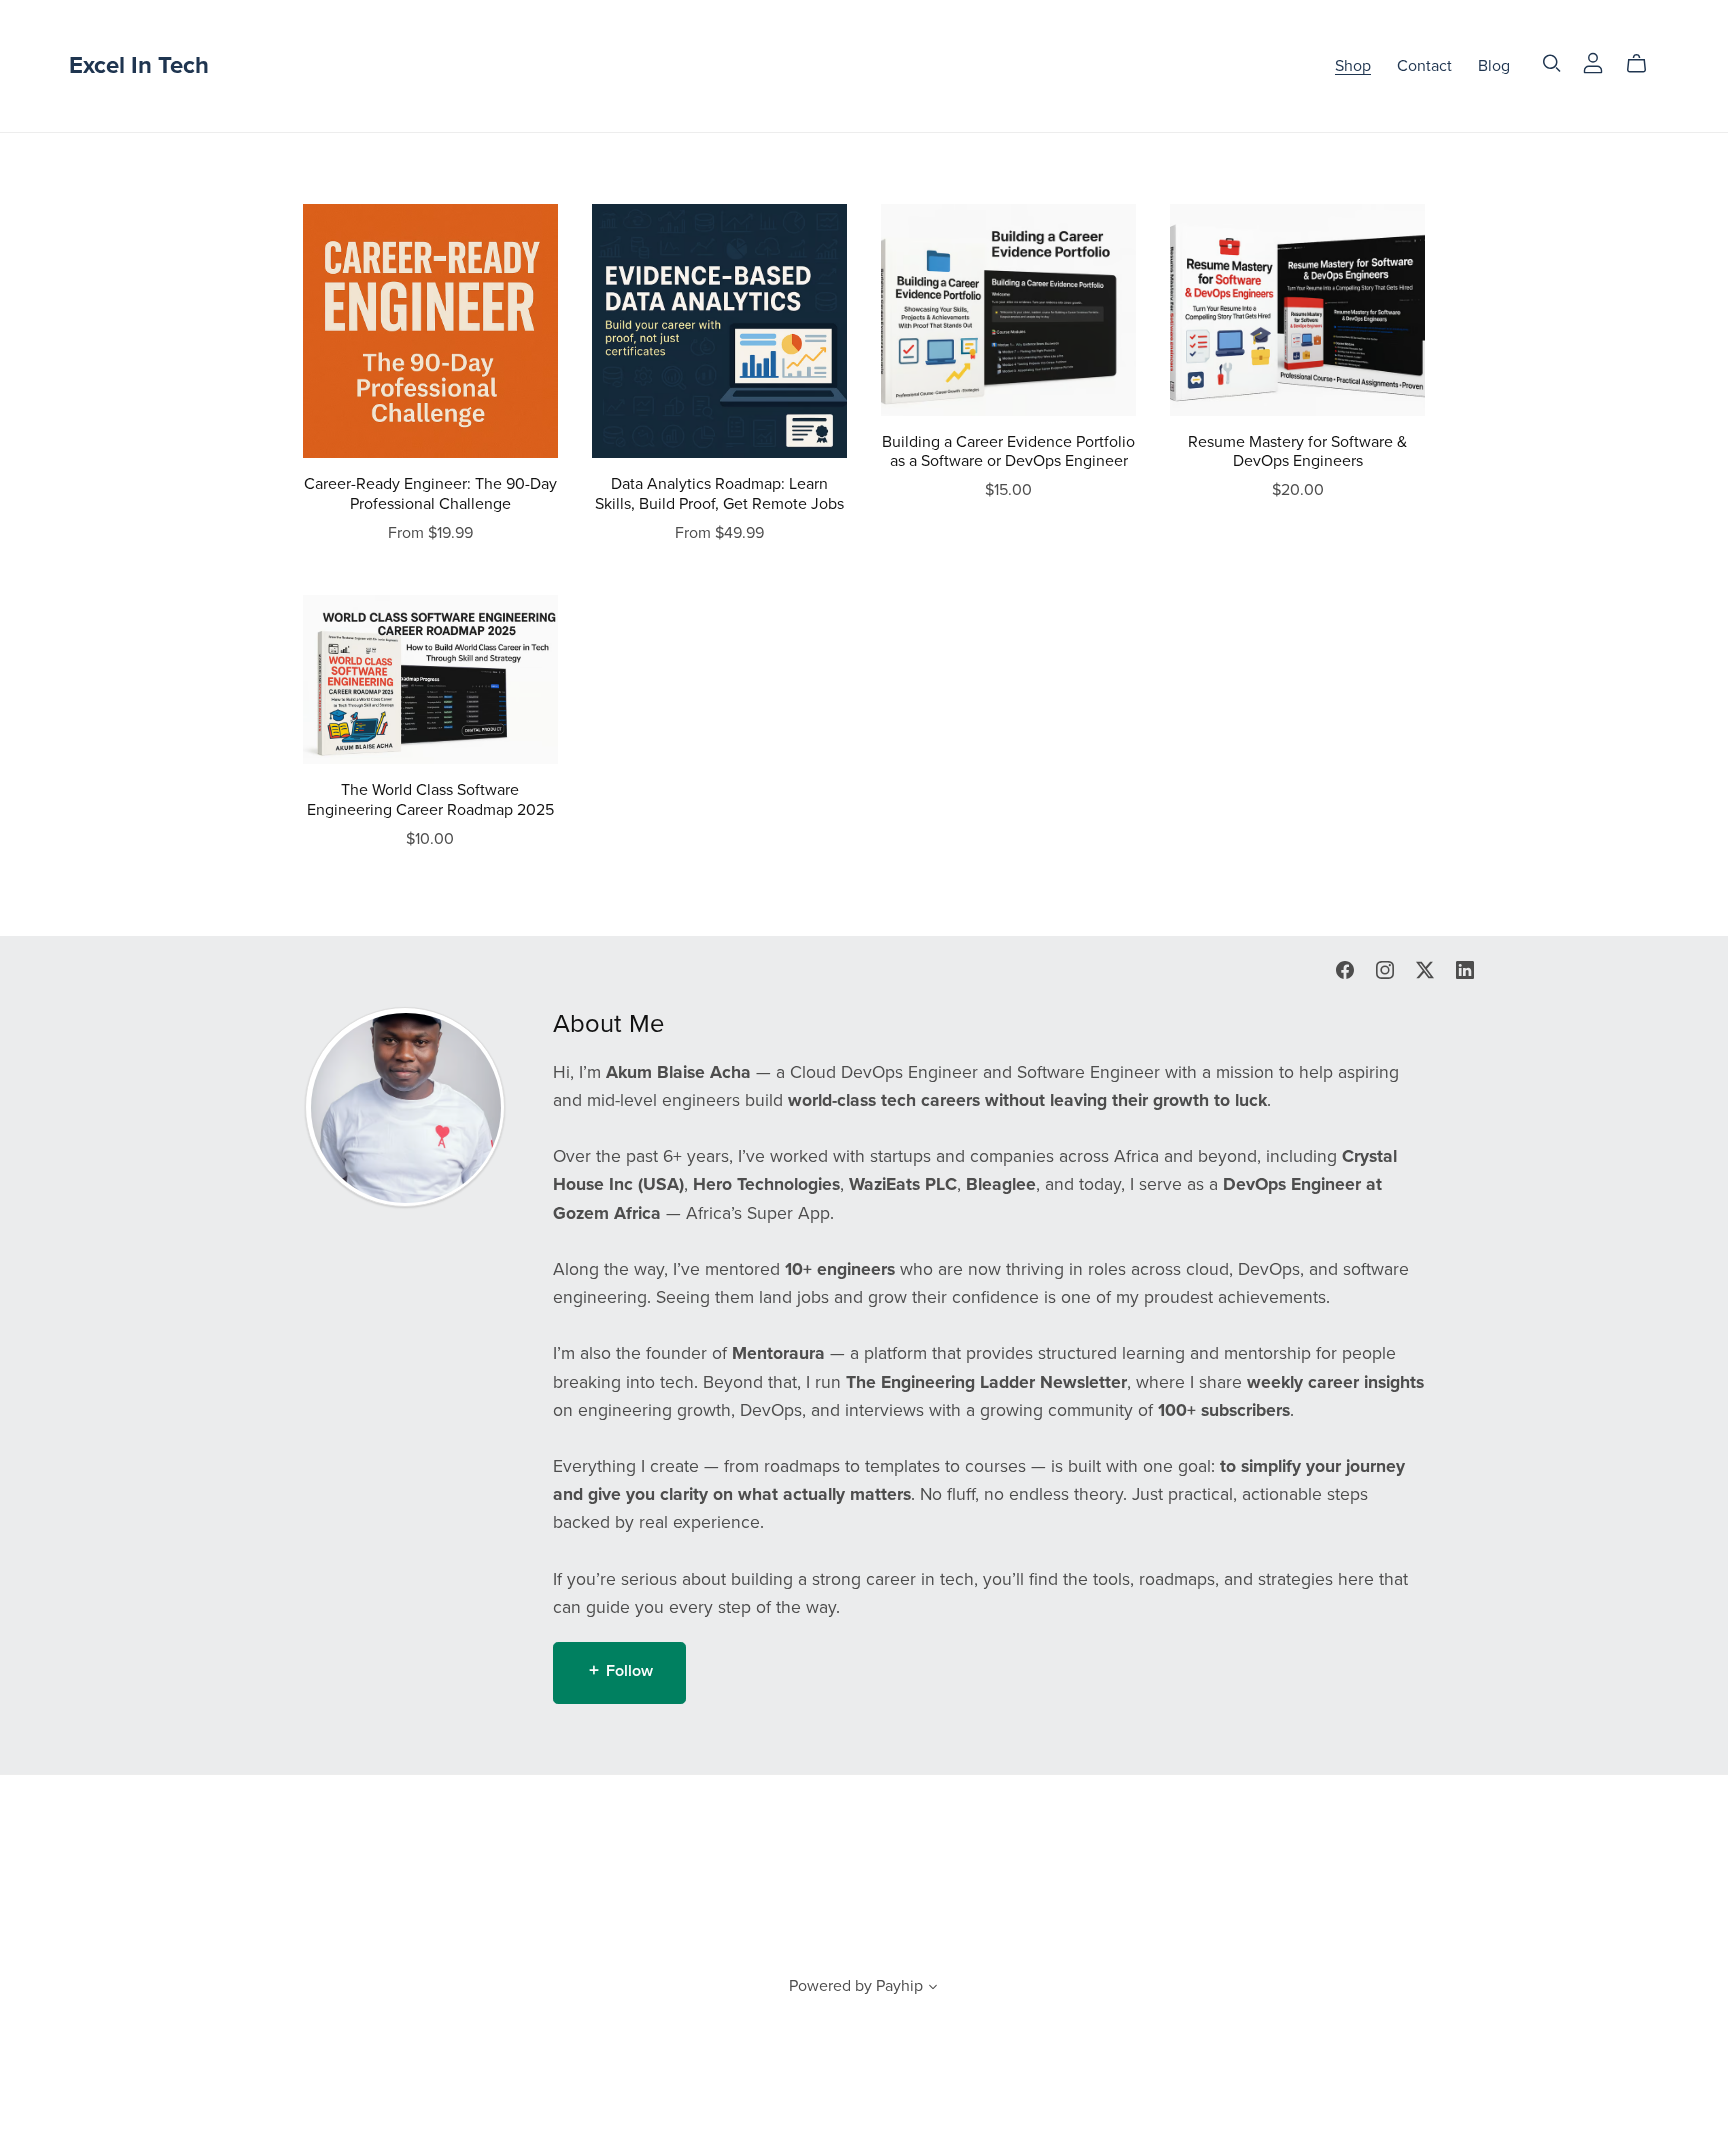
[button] (933, 1989)
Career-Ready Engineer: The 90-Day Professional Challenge (430, 493)
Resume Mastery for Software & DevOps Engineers (1297, 451)
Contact (1424, 66)
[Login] (1593, 62)
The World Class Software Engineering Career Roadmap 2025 (430, 799)
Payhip (899, 1986)
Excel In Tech (139, 65)
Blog (1494, 66)
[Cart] (1644, 64)
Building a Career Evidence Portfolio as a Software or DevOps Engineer (1008, 451)
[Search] (1552, 63)
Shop (1353, 66)
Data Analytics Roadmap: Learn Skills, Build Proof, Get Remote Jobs (719, 493)
